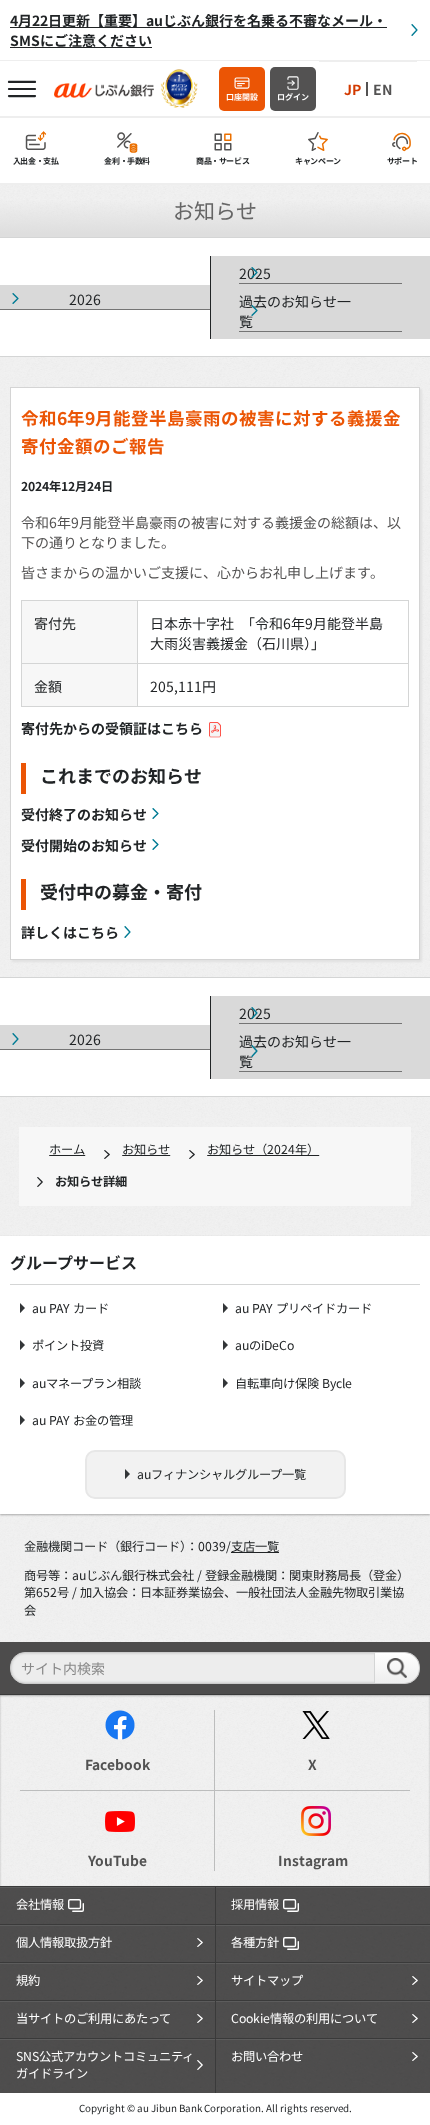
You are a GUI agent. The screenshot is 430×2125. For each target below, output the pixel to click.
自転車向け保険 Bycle (293, 1383)
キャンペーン (318, 160)
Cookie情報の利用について (304, 2018)
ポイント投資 (68, 1345)
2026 (85, 299)
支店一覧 (255, 1546)
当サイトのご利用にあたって (93, 2018)
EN (382, 89)
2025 (255, 273)
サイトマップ (267, 1980)
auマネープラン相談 (86, 1383)
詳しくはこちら (70, 932)
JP (352, 89)
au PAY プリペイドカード (303, 1308)
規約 (28, 1980)
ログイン (293, 96)
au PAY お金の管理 (82, 1420)
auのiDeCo (264, 1345)
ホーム (67, 1149)
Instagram (313, 1860)
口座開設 (242, 96)
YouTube (117, 1860)
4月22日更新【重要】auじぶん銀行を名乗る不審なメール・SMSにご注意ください (198, 30)
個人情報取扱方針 (64, 1942)
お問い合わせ (267, 2056)
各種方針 (255, 1942)
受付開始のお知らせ (84, 845)
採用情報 (255, 1904)
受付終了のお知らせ (84, 814)
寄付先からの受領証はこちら (112, 728)
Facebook (117, 1764)
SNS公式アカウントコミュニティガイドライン (105, 2065)
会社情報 (40, 1904)
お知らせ (146, 1149)
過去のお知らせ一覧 (295, 311)
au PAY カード (70, 1308)
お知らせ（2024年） (263, 1149)
